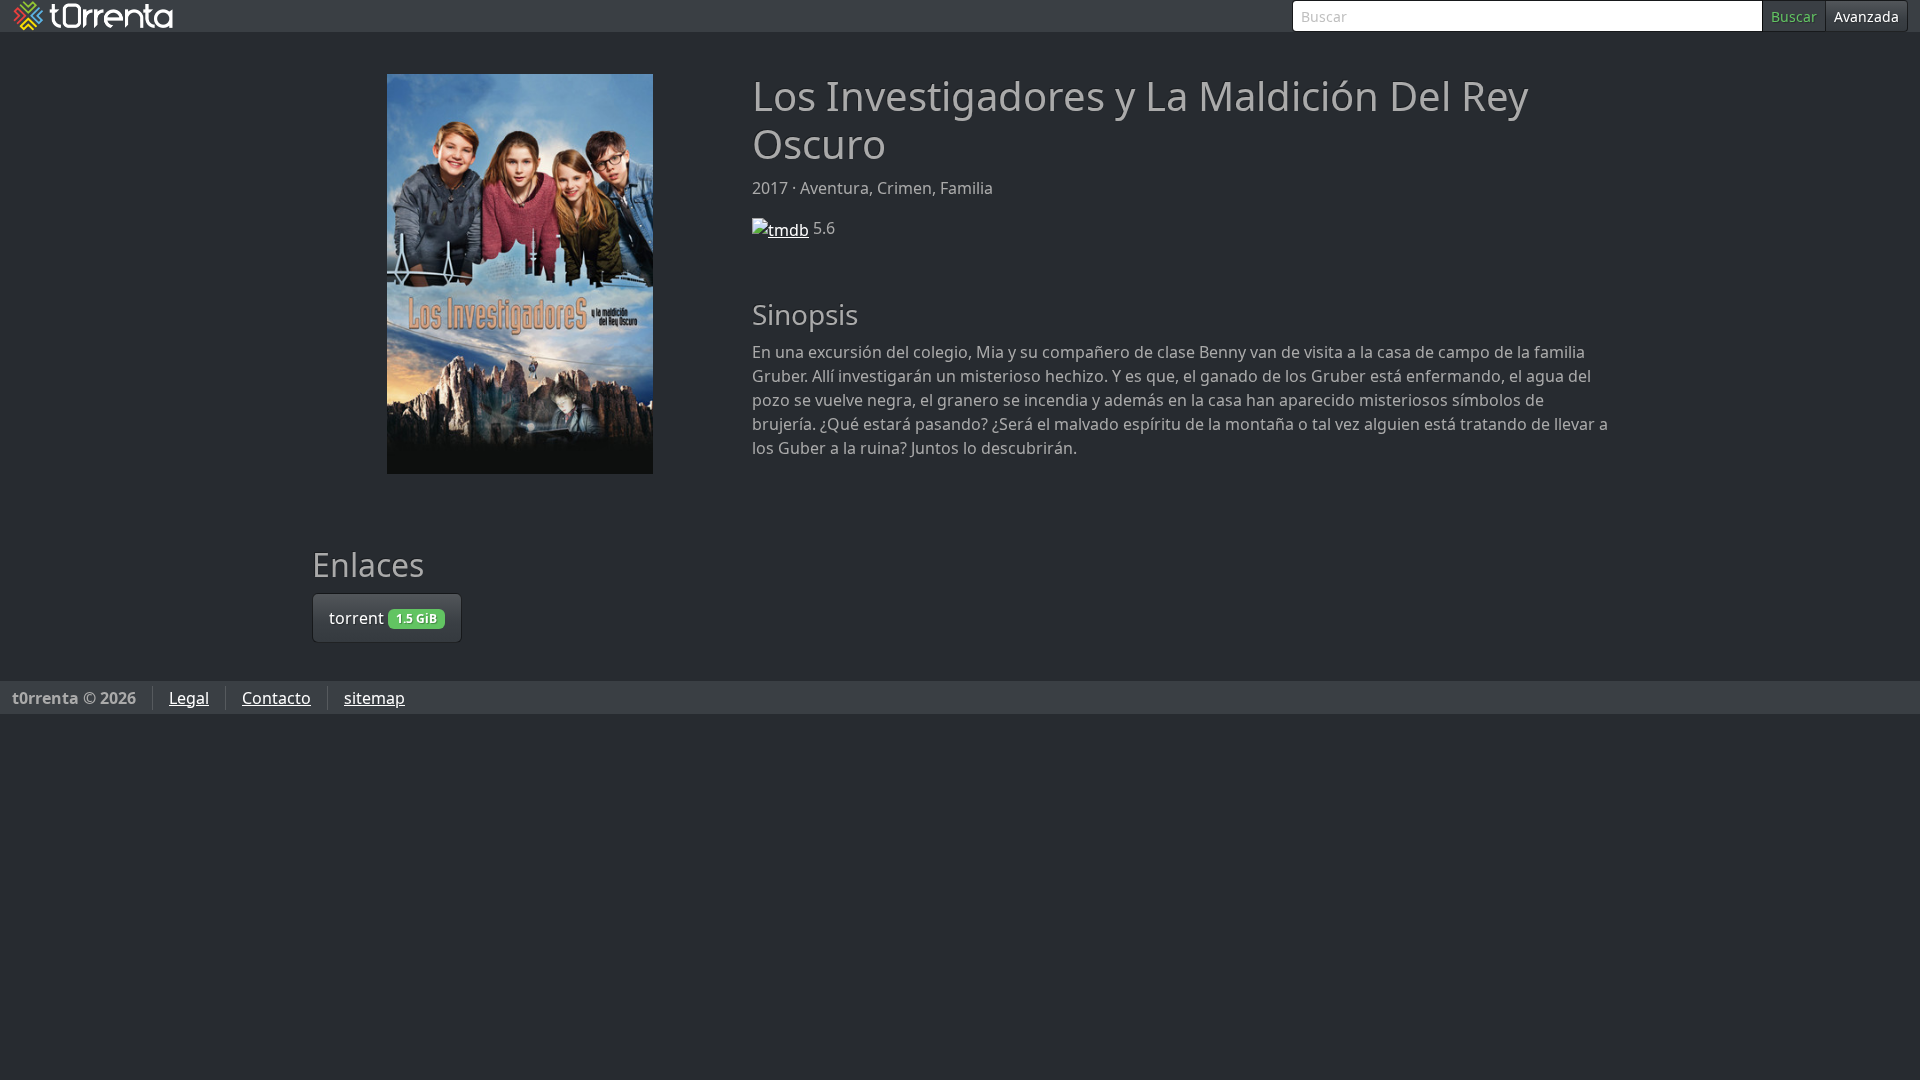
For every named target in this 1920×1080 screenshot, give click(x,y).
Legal (189, 698)
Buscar (1794, 16)
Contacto (276, 698)
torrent (383, 618)
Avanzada (1866, 16)
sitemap (374, 698)
